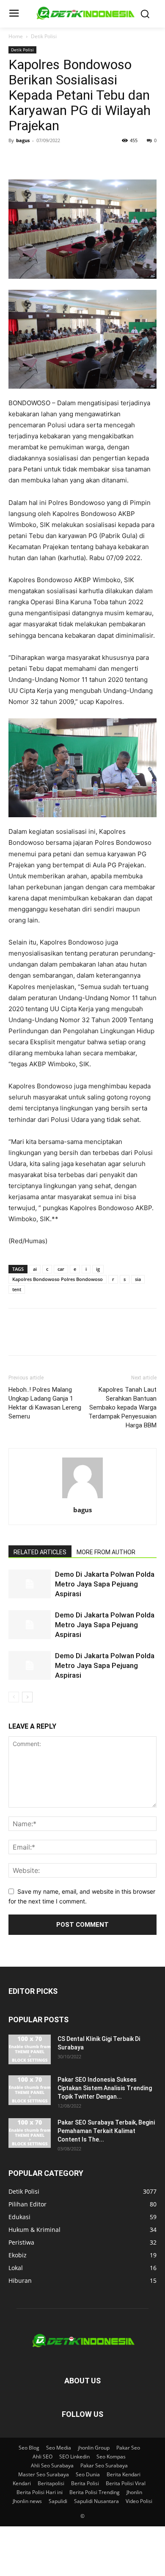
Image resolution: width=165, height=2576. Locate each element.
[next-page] (27, 1697)
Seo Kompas (111, 2457)
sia (138, 1279)
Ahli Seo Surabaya (52, 2465)
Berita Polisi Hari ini (40, 2492)
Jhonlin (134, 2492)
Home (16, 36)
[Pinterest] (56, 160)
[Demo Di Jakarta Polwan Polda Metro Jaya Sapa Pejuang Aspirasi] (30, 1584)
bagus (23, 140)
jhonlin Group (94, 2448)
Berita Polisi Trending (95, 2492)
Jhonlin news (27, 2501)
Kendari (22, 2483)
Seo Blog (29, 2448)
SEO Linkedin (74, 2457)
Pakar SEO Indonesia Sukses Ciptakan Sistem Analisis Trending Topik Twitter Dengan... (105, 2088)
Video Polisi (139, 2501)
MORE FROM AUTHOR (106, 1552)
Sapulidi (58, 2501)
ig (98, 1269)
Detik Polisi (44, 36)
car (61, 1269)
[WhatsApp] (75, 160)
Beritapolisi (51, 2483)
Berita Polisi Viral (126, 2483)
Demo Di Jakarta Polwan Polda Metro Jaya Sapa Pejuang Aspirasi (105, 1584)
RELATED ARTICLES (40, 1552)
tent (17, 1289)
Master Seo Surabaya (44, 2474)
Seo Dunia (88, 2474)
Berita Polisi (85, 2483)
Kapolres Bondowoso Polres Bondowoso (58, 1279)
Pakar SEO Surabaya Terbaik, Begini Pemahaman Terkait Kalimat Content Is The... (106, 2131)
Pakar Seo (128, 2448)
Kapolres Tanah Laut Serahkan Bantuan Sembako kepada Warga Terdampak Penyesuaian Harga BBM (122, 1407)
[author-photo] (82, 1498)
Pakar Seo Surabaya (104, 2465)
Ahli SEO (43, 2457)
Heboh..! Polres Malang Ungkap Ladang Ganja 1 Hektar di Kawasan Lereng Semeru (45, 1403)
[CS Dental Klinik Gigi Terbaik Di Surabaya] (30, 2049)
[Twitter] (36, 160)
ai (35, 1269)
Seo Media (59, 2448)
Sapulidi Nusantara (96, 2501)
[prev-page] (14, 1697)
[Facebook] (17, 160)
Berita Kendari (124, 2474)
